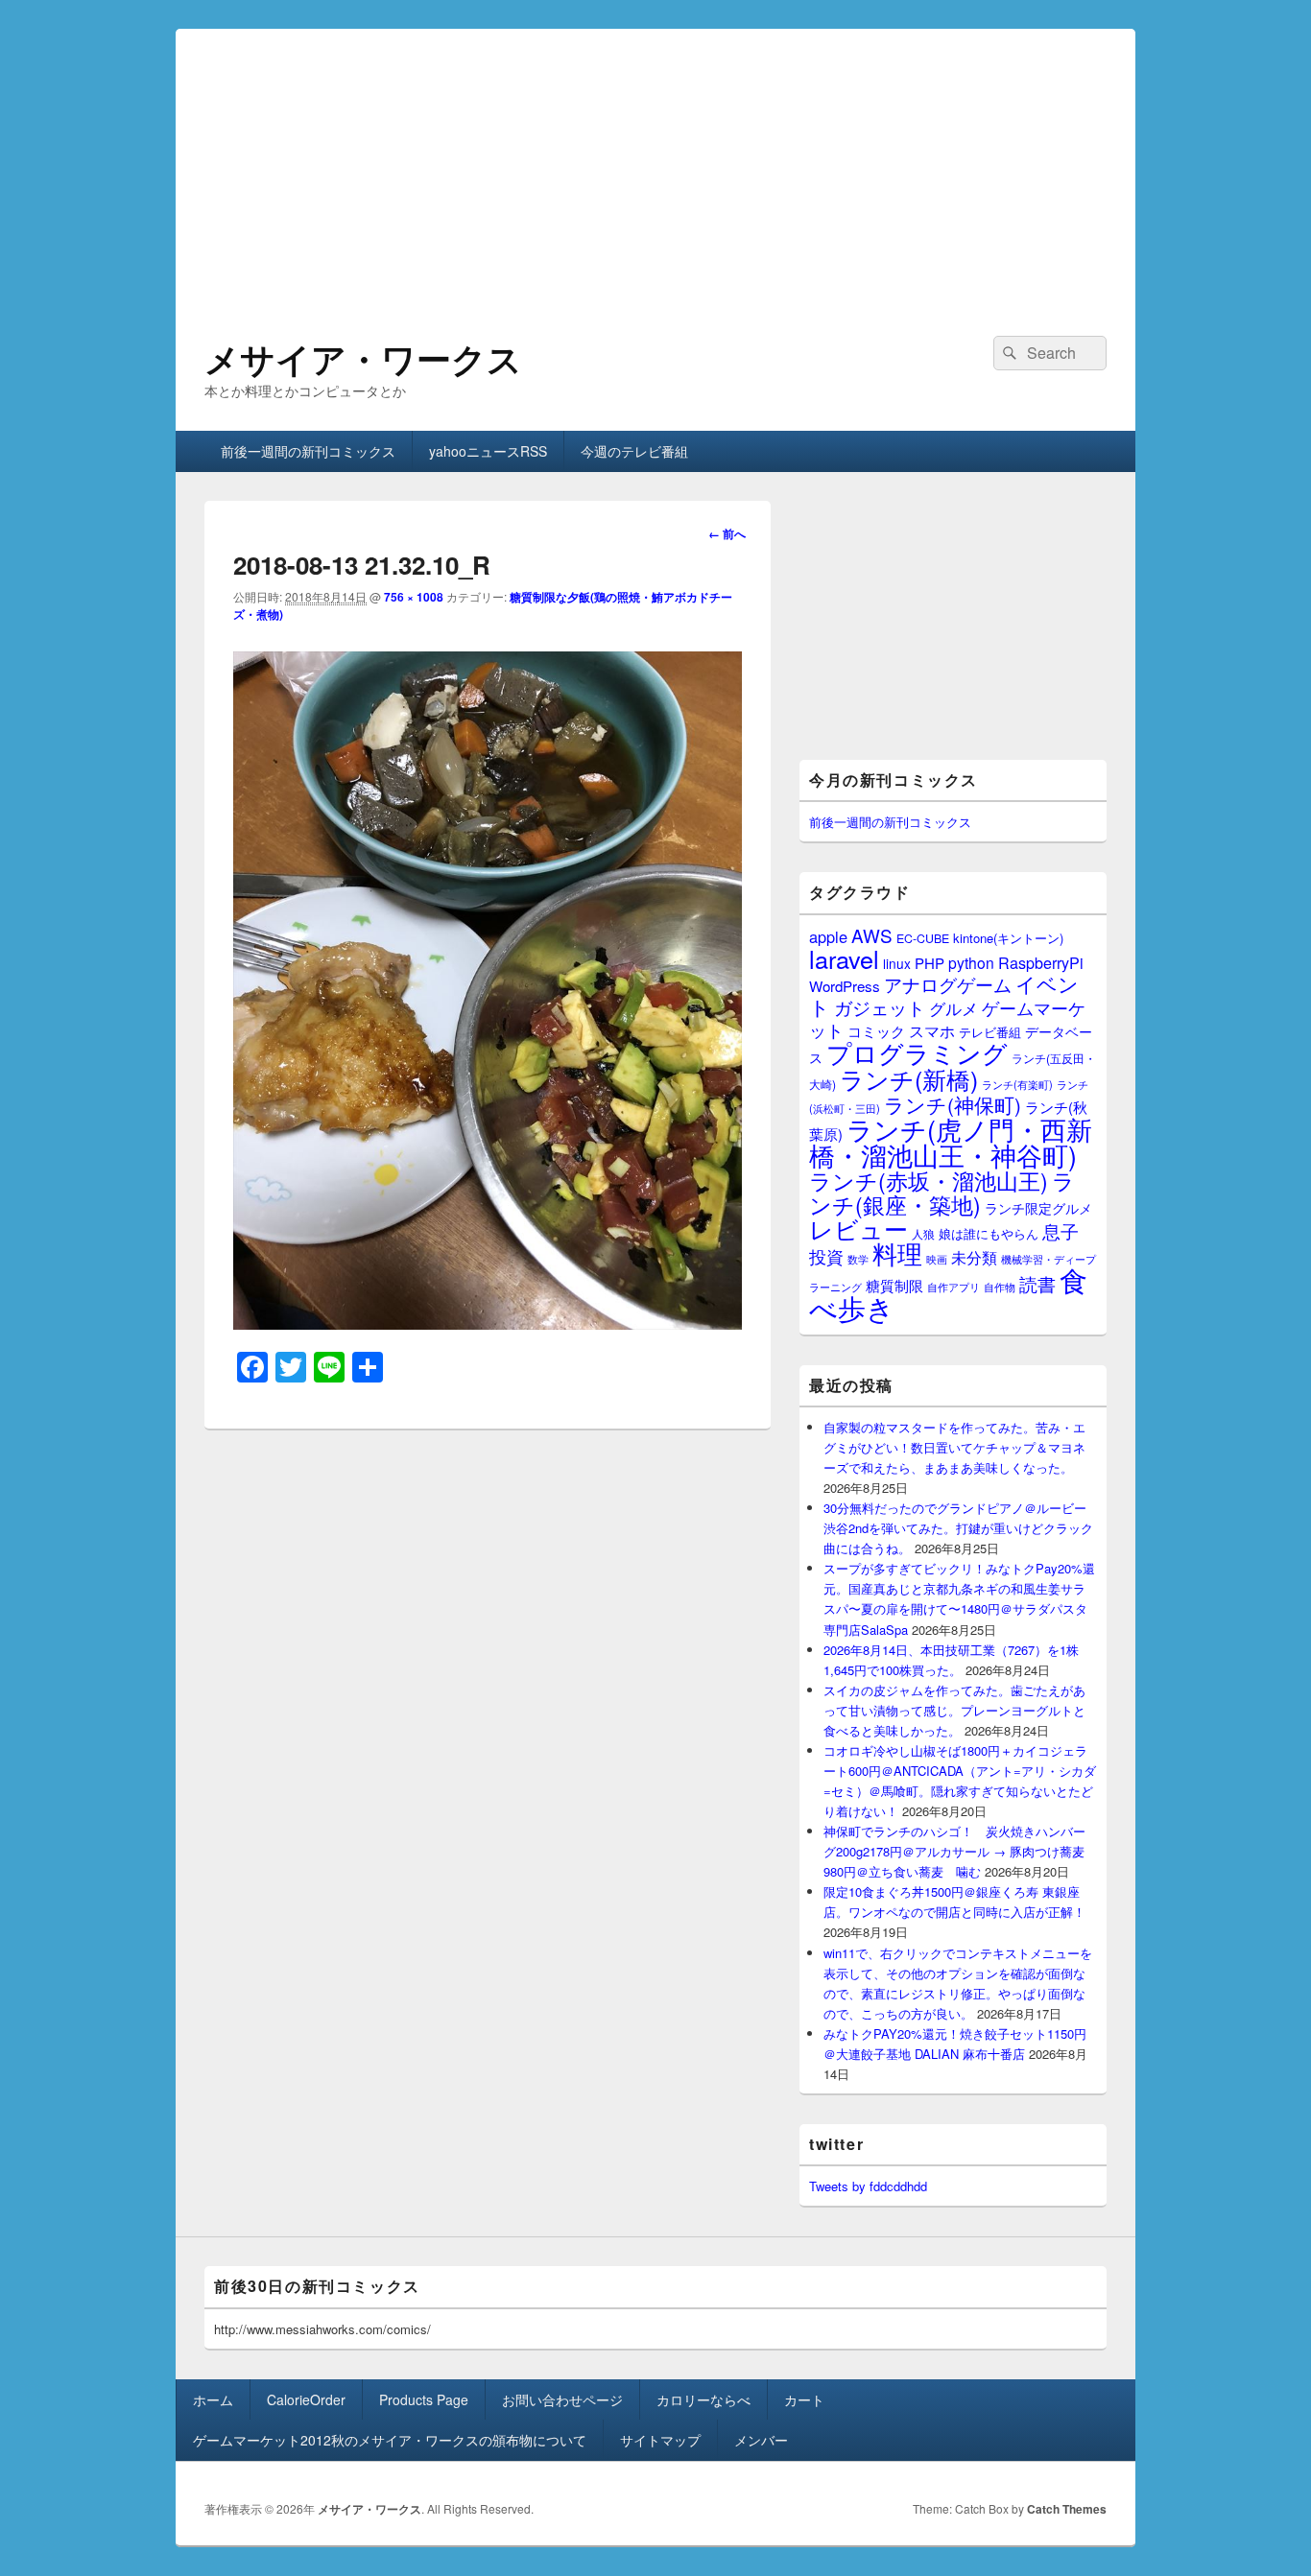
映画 (937, 1259)
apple (828, 936)
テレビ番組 (990, 1032)
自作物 (1000, 1287)
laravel (844, 958)
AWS (872, 935)
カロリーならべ (703, 2399)
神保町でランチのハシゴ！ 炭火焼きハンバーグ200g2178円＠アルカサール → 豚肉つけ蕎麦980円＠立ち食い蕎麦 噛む (954, 1851)
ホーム (213, 2399)
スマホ (932, 1030)
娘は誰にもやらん (989, 1233)
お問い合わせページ (562, 2399)
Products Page (424, 2399)
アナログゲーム (948, 984)
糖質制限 (894, 1285)
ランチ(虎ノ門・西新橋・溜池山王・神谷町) (951, 1142)
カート (804, 2399)
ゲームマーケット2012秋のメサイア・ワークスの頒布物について (390, 2440)
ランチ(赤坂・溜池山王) (929, 1180)
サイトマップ (660, 2440)
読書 (1037, 1283)
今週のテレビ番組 (634, 451)
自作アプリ (953, 1287)
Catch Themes (1067, 2509)
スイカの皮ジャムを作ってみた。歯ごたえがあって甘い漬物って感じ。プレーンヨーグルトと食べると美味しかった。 (954, 1710)
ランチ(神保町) (953, 1104)
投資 (826, 1256)
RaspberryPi (1041, 962)
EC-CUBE (923, 938)
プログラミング (917, 1052)
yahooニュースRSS (488, 451)
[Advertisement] (655, 163)
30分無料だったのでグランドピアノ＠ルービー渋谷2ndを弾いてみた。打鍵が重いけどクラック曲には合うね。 (958, 1528)
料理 (897, 1253)
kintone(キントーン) (1008, 938)
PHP (930, 963)
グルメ (953, 1008)
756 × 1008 (414, 597)
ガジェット (880, 1007)
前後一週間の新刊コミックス (308, 451)
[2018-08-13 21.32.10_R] (488, 1323)
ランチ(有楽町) (1017, 1084)
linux (897, 963)
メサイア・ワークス (363, 358)
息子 (1061, 1230)
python (971, 962)
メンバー (761, 2440)
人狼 (923, 1233)
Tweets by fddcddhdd (868, 2186)
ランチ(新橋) (909, 1078)
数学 (858, 1259)
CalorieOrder (306, 2399)
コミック (876, 1031)
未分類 (974, 1257)
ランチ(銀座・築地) (942, 1193)
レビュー (858, 1229)
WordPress (845, 986)
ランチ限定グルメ (1038, 1208)
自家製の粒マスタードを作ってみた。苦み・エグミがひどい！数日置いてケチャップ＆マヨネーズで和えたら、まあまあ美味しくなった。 (954, 1447)
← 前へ (727, 533)
